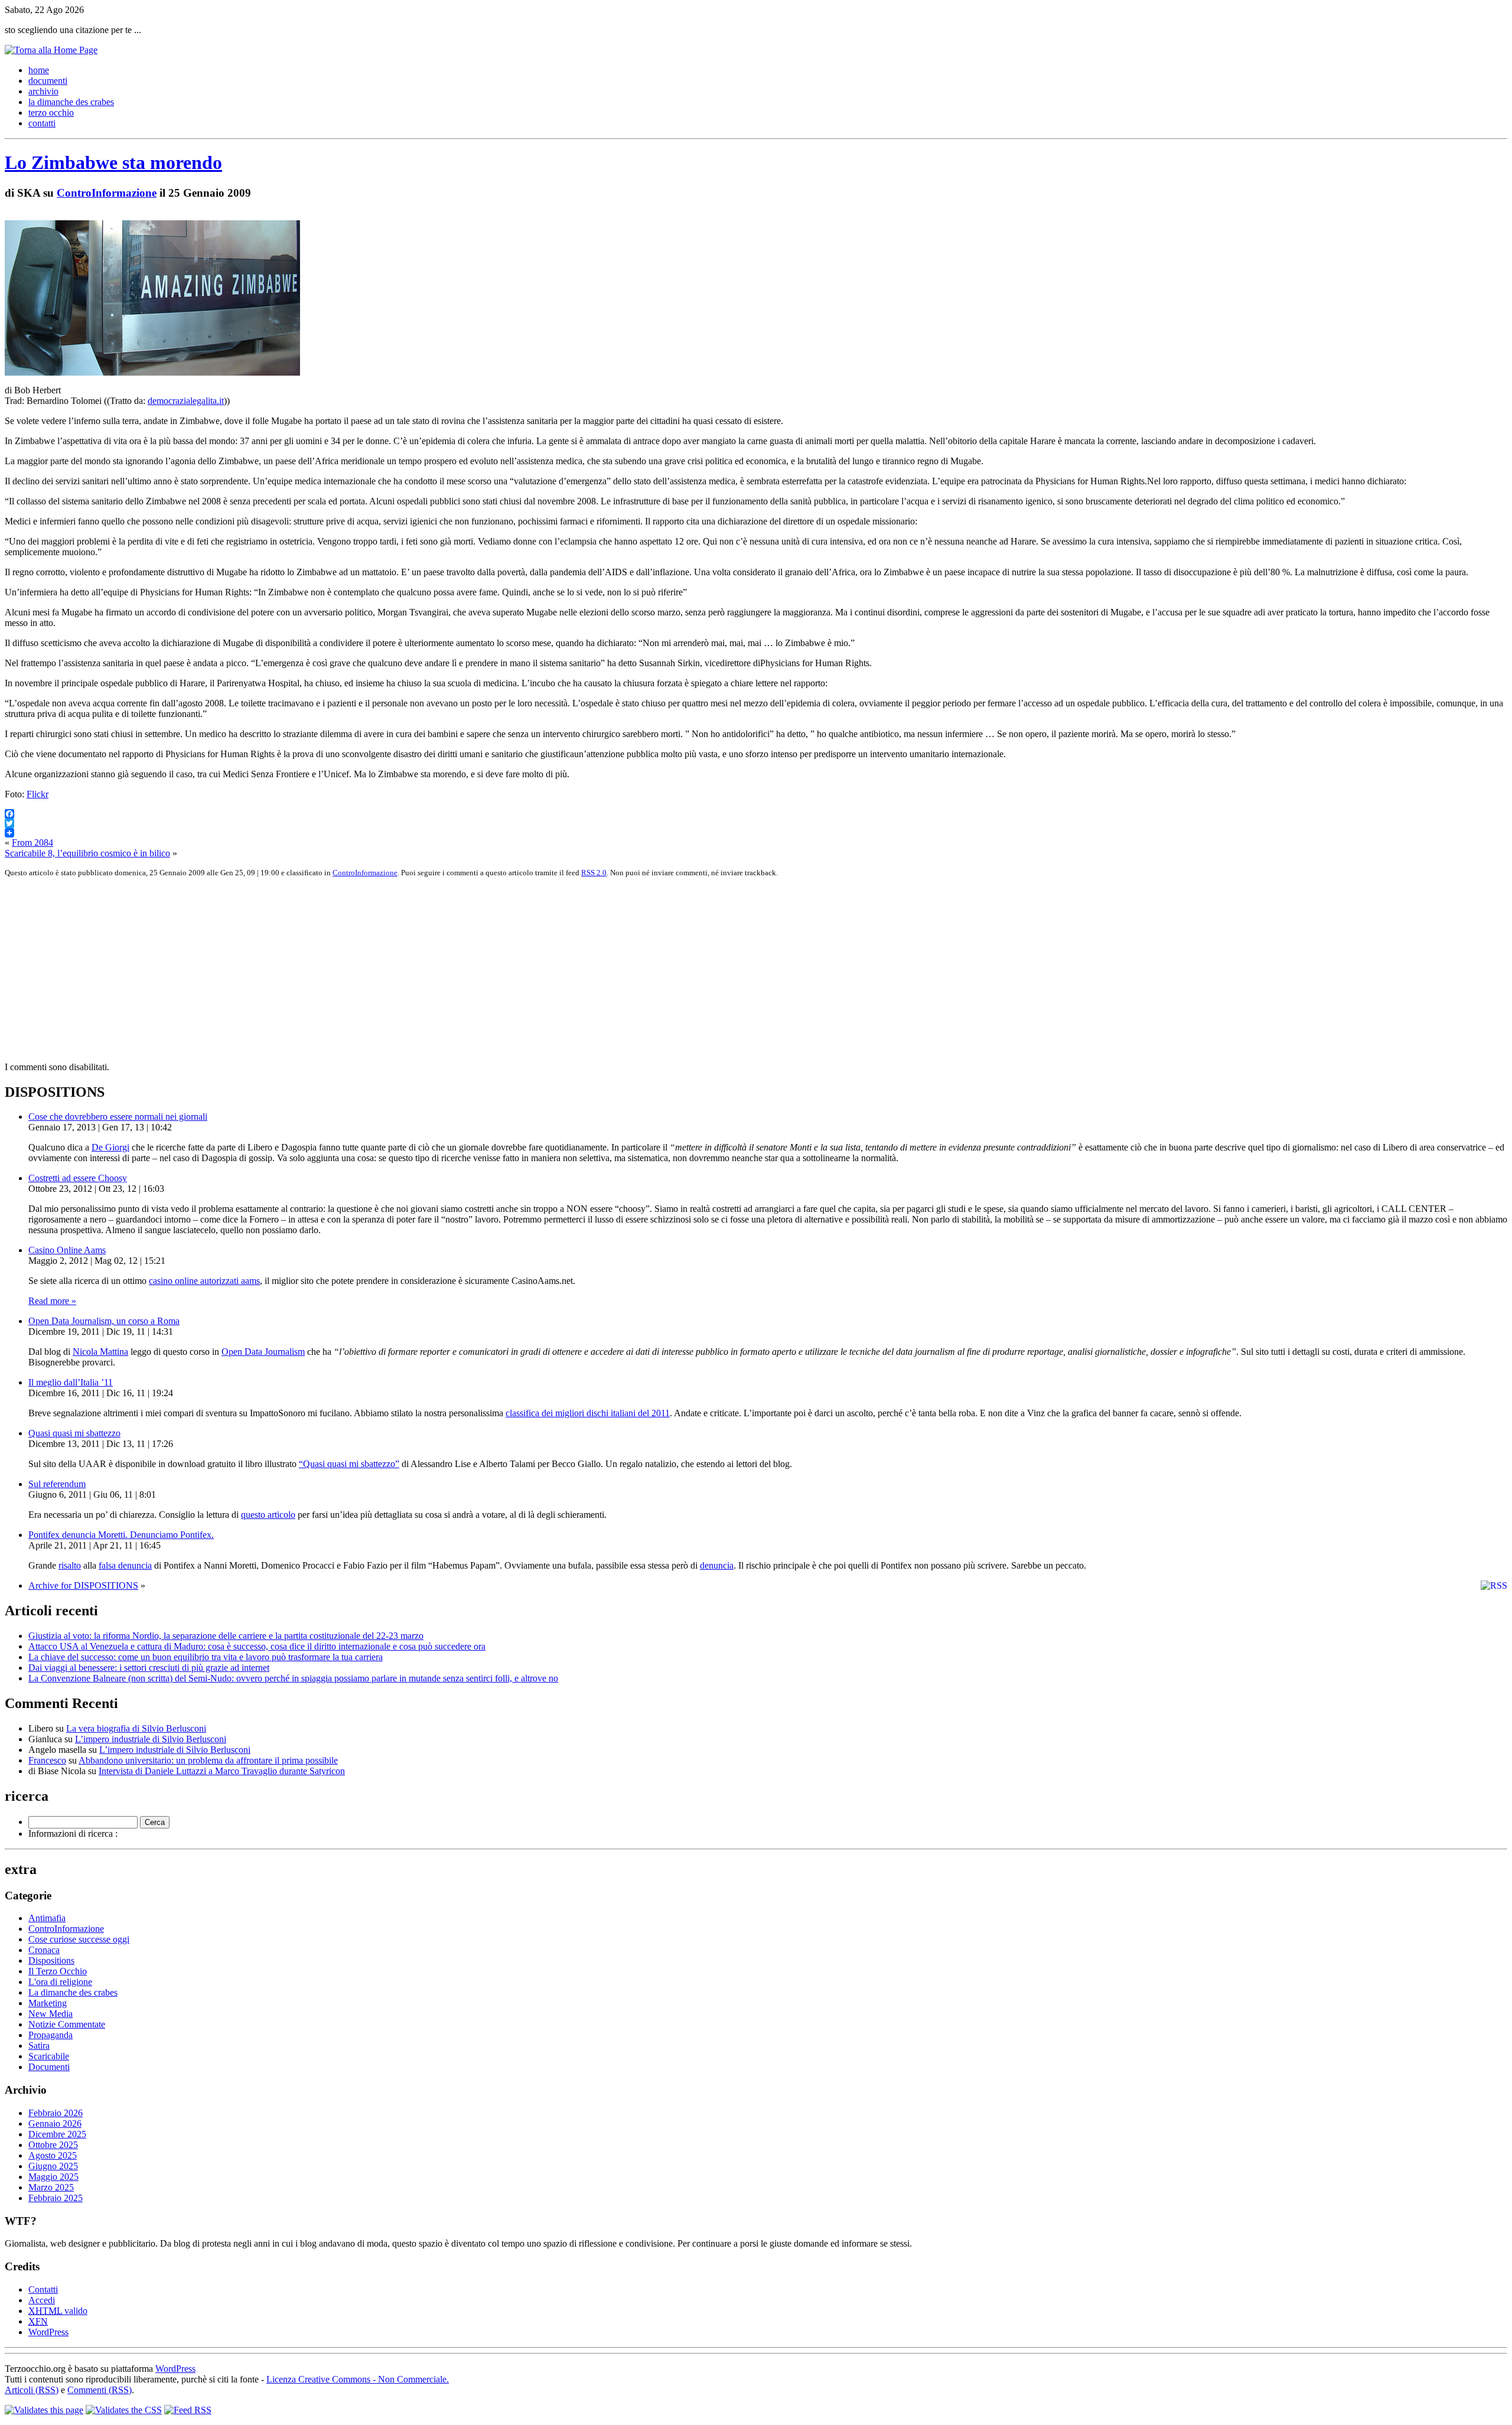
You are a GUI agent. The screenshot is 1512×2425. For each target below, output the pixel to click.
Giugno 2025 (53, 2166)
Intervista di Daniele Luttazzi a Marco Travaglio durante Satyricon (222, 1771)
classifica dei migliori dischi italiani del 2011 (588, 1413)
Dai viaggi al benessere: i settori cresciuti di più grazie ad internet (149, 1668)
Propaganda (50, 2035)
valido (58, 2311)
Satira (39, 2046)
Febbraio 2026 (56, 2113)
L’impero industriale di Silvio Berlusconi (151, 1739)
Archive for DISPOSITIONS (83, 1585)
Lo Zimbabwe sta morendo (113, 162)
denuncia (717, 1565)
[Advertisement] (359, 970)
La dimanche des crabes (73, 1992)
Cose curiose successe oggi (79, 1939)
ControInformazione (107, 193)
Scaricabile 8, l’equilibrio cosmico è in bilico (87, 853)
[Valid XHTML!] (44, 2410)
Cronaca (44, 1950)
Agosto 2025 (53, 2155)
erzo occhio (51, 113)
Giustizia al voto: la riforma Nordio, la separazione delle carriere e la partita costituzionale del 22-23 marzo (226, 1636)
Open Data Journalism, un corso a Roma (104, 1321)
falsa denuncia (125, 1565)
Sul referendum (57, 1484)
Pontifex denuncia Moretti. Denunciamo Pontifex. (121, 1535)
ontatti (42, 123)
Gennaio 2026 (55, 2123)
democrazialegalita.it (186, 401)
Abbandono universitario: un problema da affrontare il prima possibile (208, 1760)
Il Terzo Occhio (58, 1971)
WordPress (48, 2332)
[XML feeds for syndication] (188, 2410)
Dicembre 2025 (57, 2134)
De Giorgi (110, 1147)
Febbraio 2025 (56, 2198)
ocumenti (48, 81)
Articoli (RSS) (32, 2390)
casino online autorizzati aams (204, 1281)
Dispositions (51, 1960)
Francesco (47, 1760)
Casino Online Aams (67, 1250)
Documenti (49, 2067)
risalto (70, 1565)
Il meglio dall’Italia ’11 (71, 1382)
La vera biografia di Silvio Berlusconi (136, 1728)
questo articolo (268, 1515)
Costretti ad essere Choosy (78, 1178)
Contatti (43, 2289)
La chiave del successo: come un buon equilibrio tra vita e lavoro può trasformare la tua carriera (206, 1657)
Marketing (48, 2003)
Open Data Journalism (263, 1352)
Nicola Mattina (100, 1352)
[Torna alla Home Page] (51, 50)
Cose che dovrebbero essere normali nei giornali (118, 1117)
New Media (50, 2014)
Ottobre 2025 (53, 2145)
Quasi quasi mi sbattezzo (74, 1433)
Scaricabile (49, 2056)
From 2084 (32, 842)
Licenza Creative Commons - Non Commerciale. (358, 2379)
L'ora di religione (60, 1982)
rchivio (43, 91)
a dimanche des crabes (71, 102)
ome (39, 70)
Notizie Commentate (67, 2024)
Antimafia (47, 1918)
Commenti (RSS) (100, 2390)
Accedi (42, 2300)
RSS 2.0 (594, 873)
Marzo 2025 (51, 2187)
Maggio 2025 (53, 2177)
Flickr (38, 794)
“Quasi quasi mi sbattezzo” (349, 1464)
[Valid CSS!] (124, 2410)
